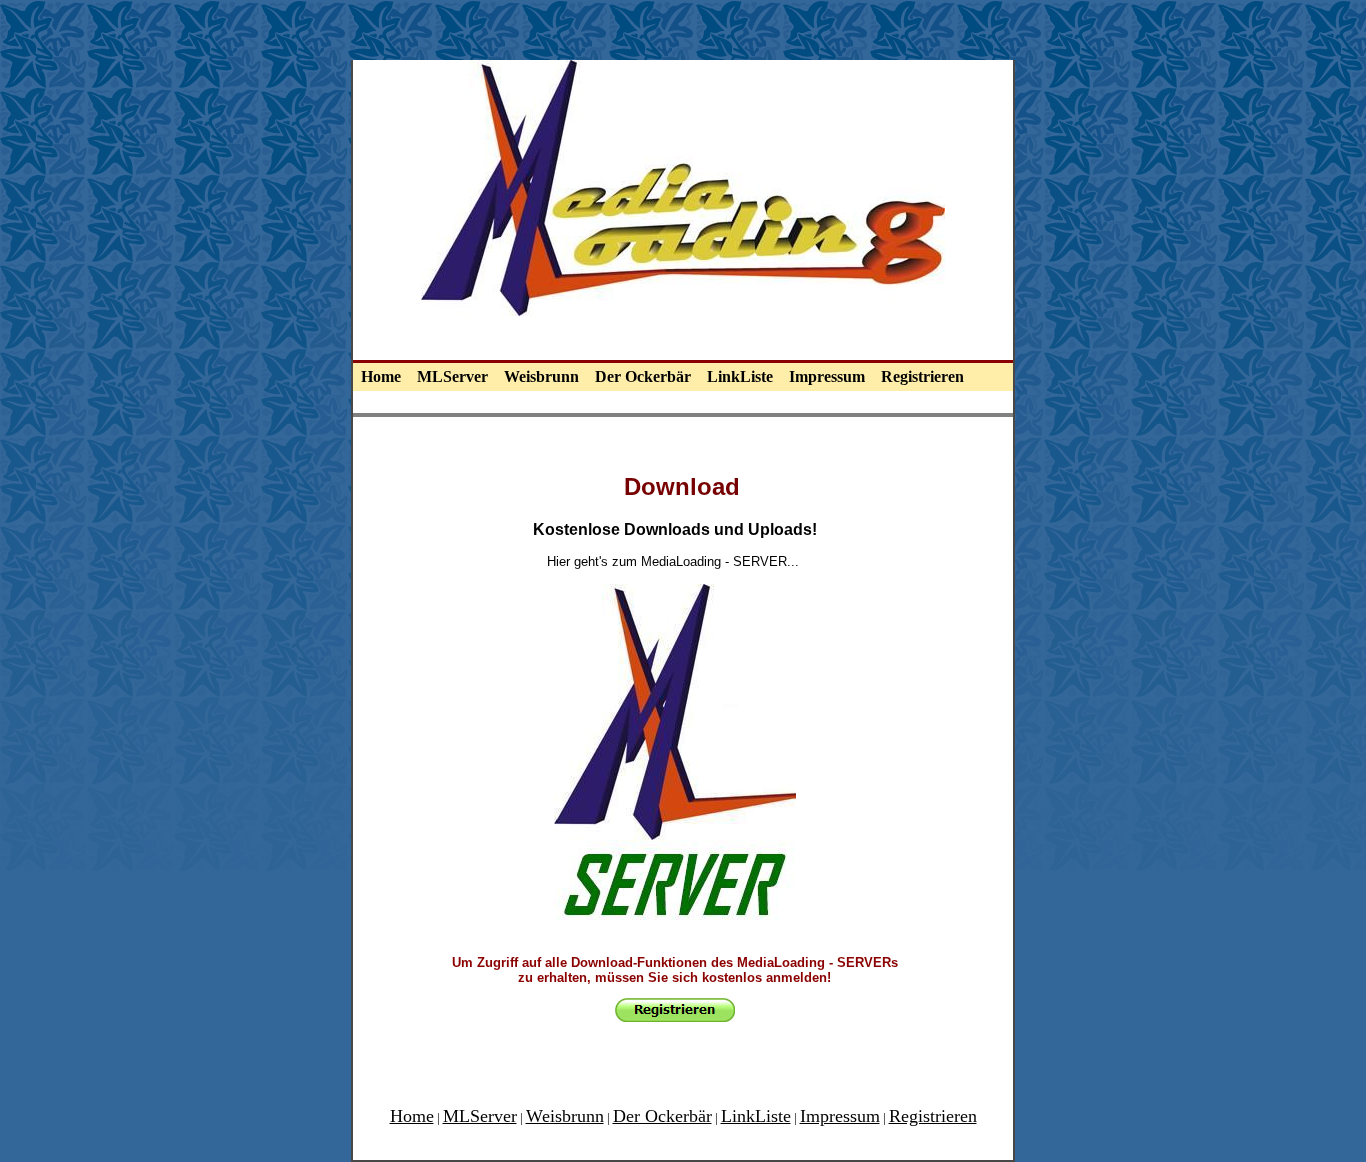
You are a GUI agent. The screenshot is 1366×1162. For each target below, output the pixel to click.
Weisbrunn (541, 376)
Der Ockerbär (643, 376)
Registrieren (922, 376)
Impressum (827, 376)
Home (381, 376)
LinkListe (740, 376)
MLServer (452, 376)
